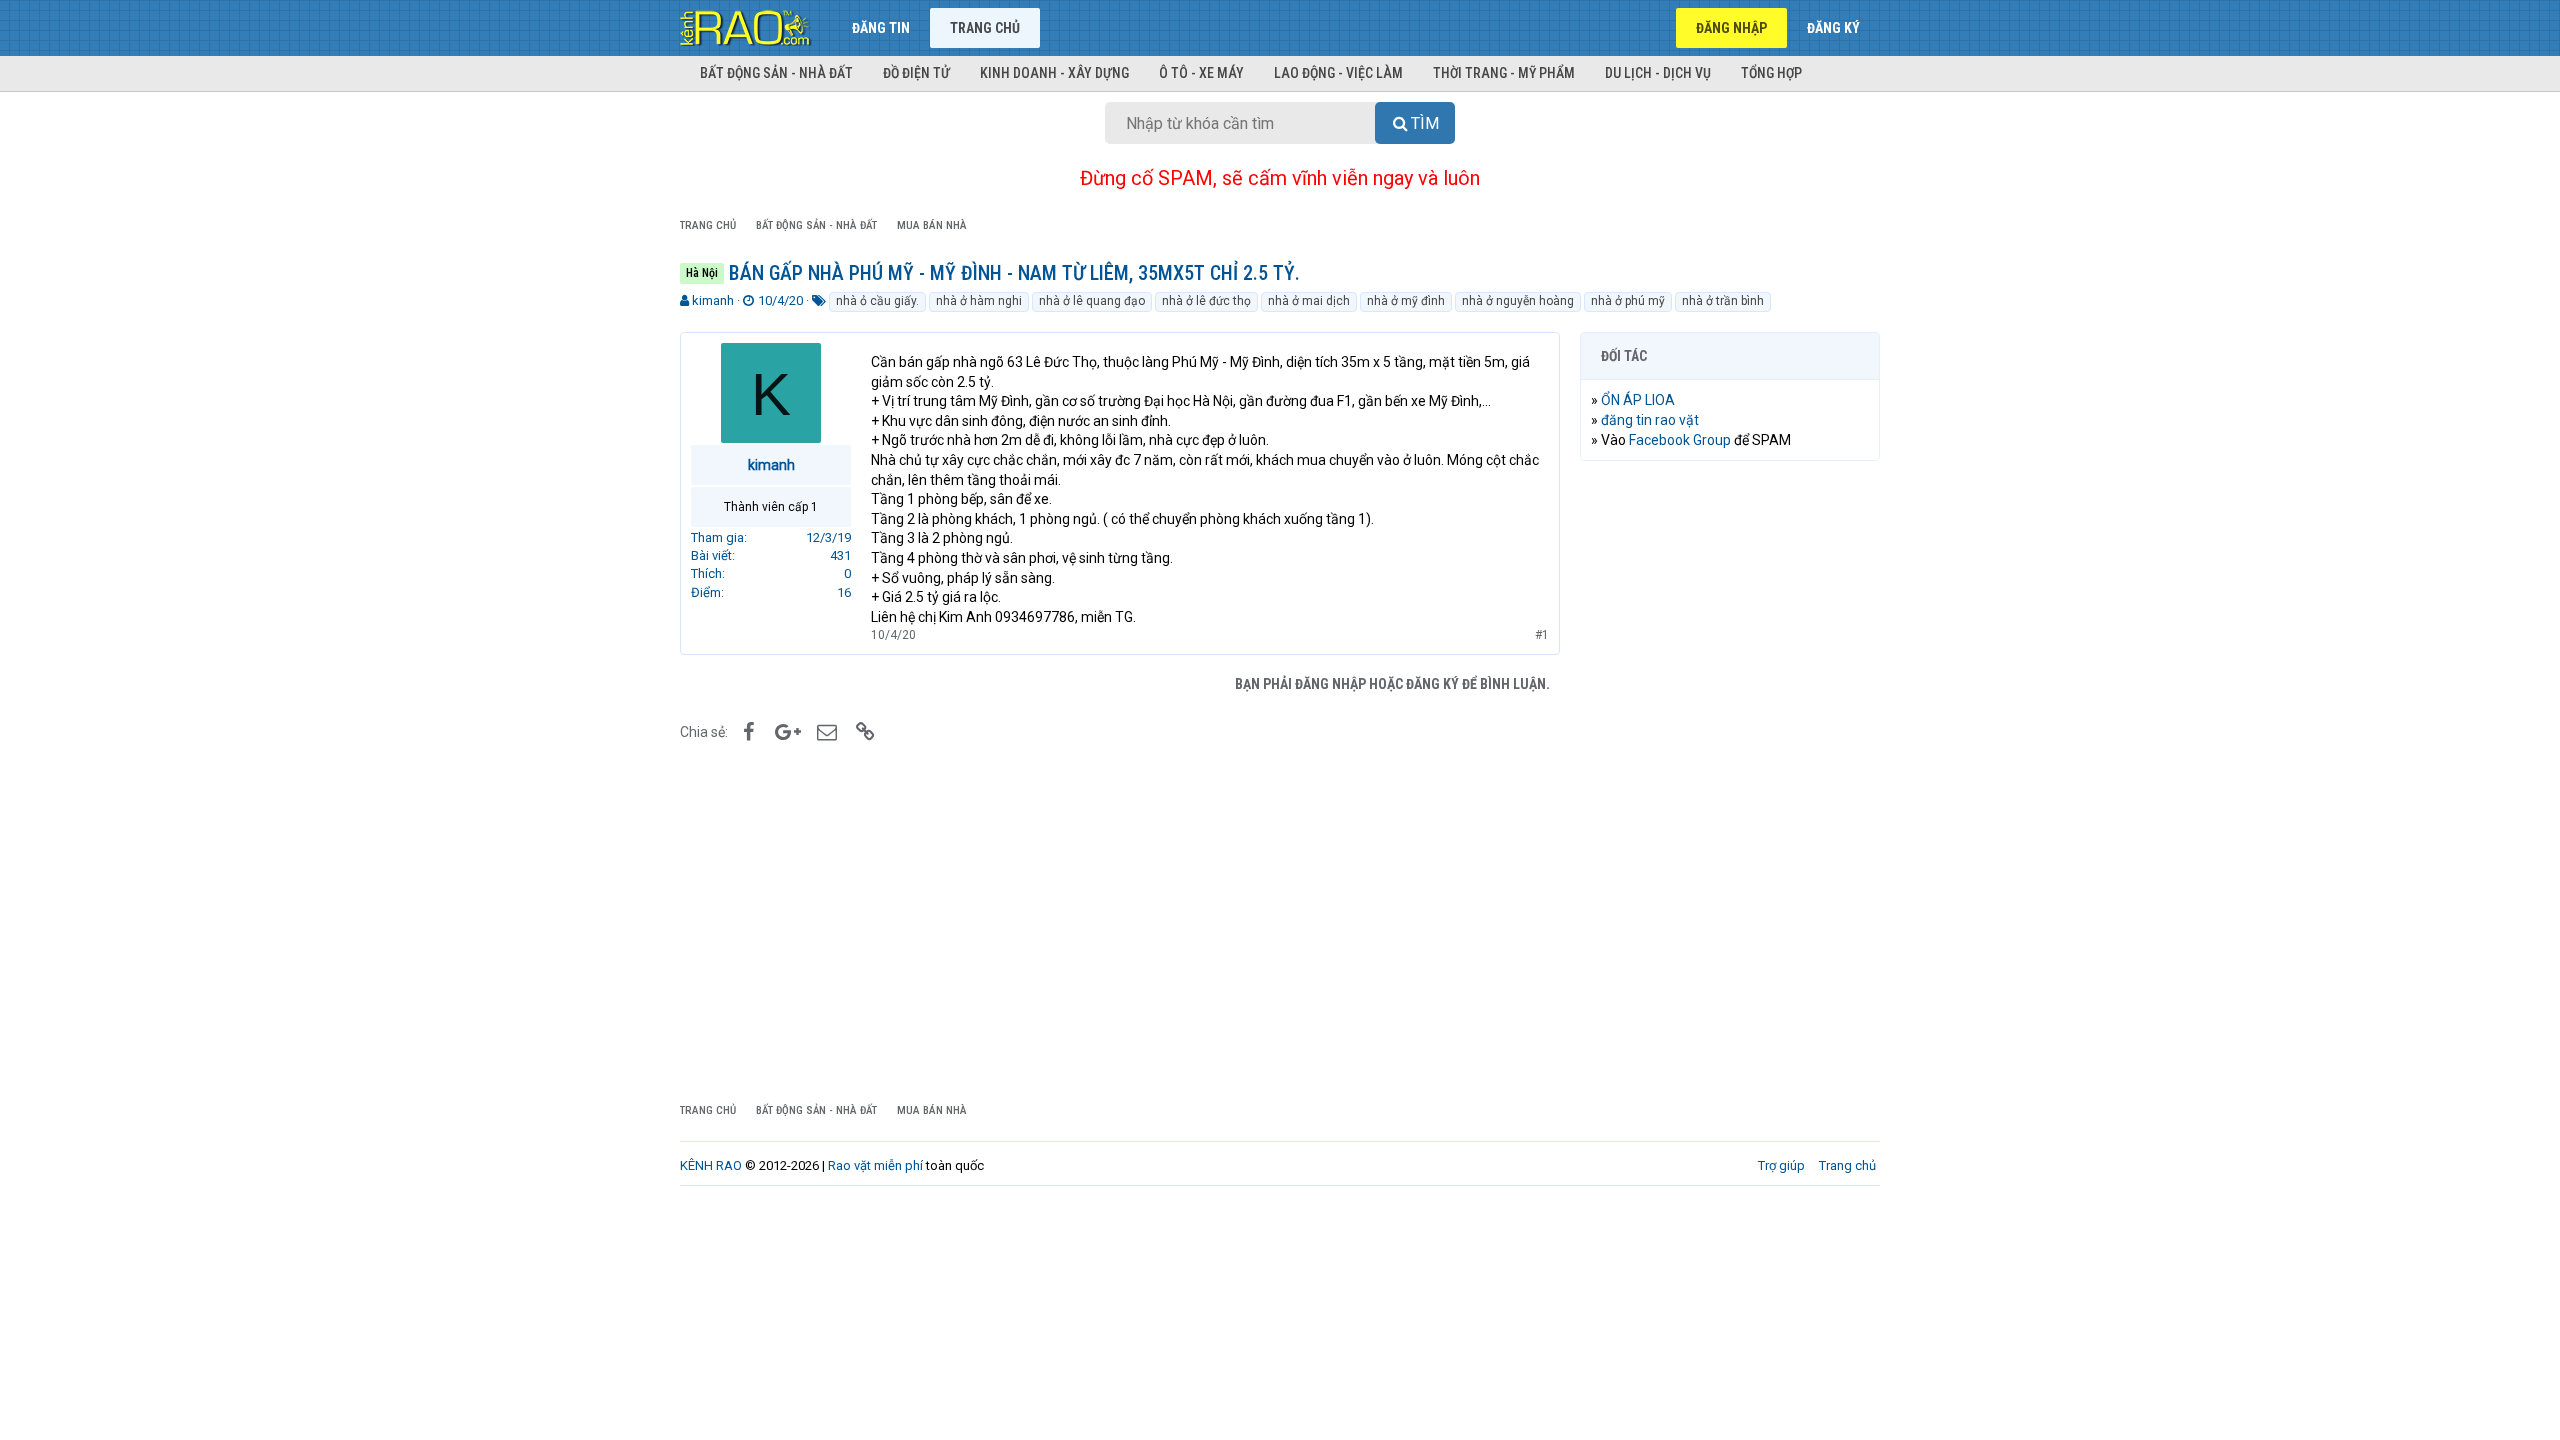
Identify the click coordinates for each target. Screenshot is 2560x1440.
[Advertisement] (1730, 781)
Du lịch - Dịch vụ (1658, 73)
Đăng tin (881, 28)
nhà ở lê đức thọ (1206, 301)
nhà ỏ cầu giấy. (877, 301)
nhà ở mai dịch (1309, 301)
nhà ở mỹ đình (1406, 301)
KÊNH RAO (711, 1165)
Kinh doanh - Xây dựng (1054, 73)
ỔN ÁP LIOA (1638, 400)
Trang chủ (985, 28)
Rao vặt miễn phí (875, 1165)
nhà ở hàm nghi (979, 301)
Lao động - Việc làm (1338, 73)
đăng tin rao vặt (1650, 420)
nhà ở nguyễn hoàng (1518, 301)
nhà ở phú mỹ (1628, 301)
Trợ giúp (1781, 1165)
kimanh (713, 300)
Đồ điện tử (916, 73)
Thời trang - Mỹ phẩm (1504, 73)
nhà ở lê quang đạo (1092, 301)
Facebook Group (1680, 440)
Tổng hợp (1771, 73)
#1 (1542, 635)
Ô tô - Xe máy (1201, 73)
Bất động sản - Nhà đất (776, 73)
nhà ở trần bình (1723, 301)
